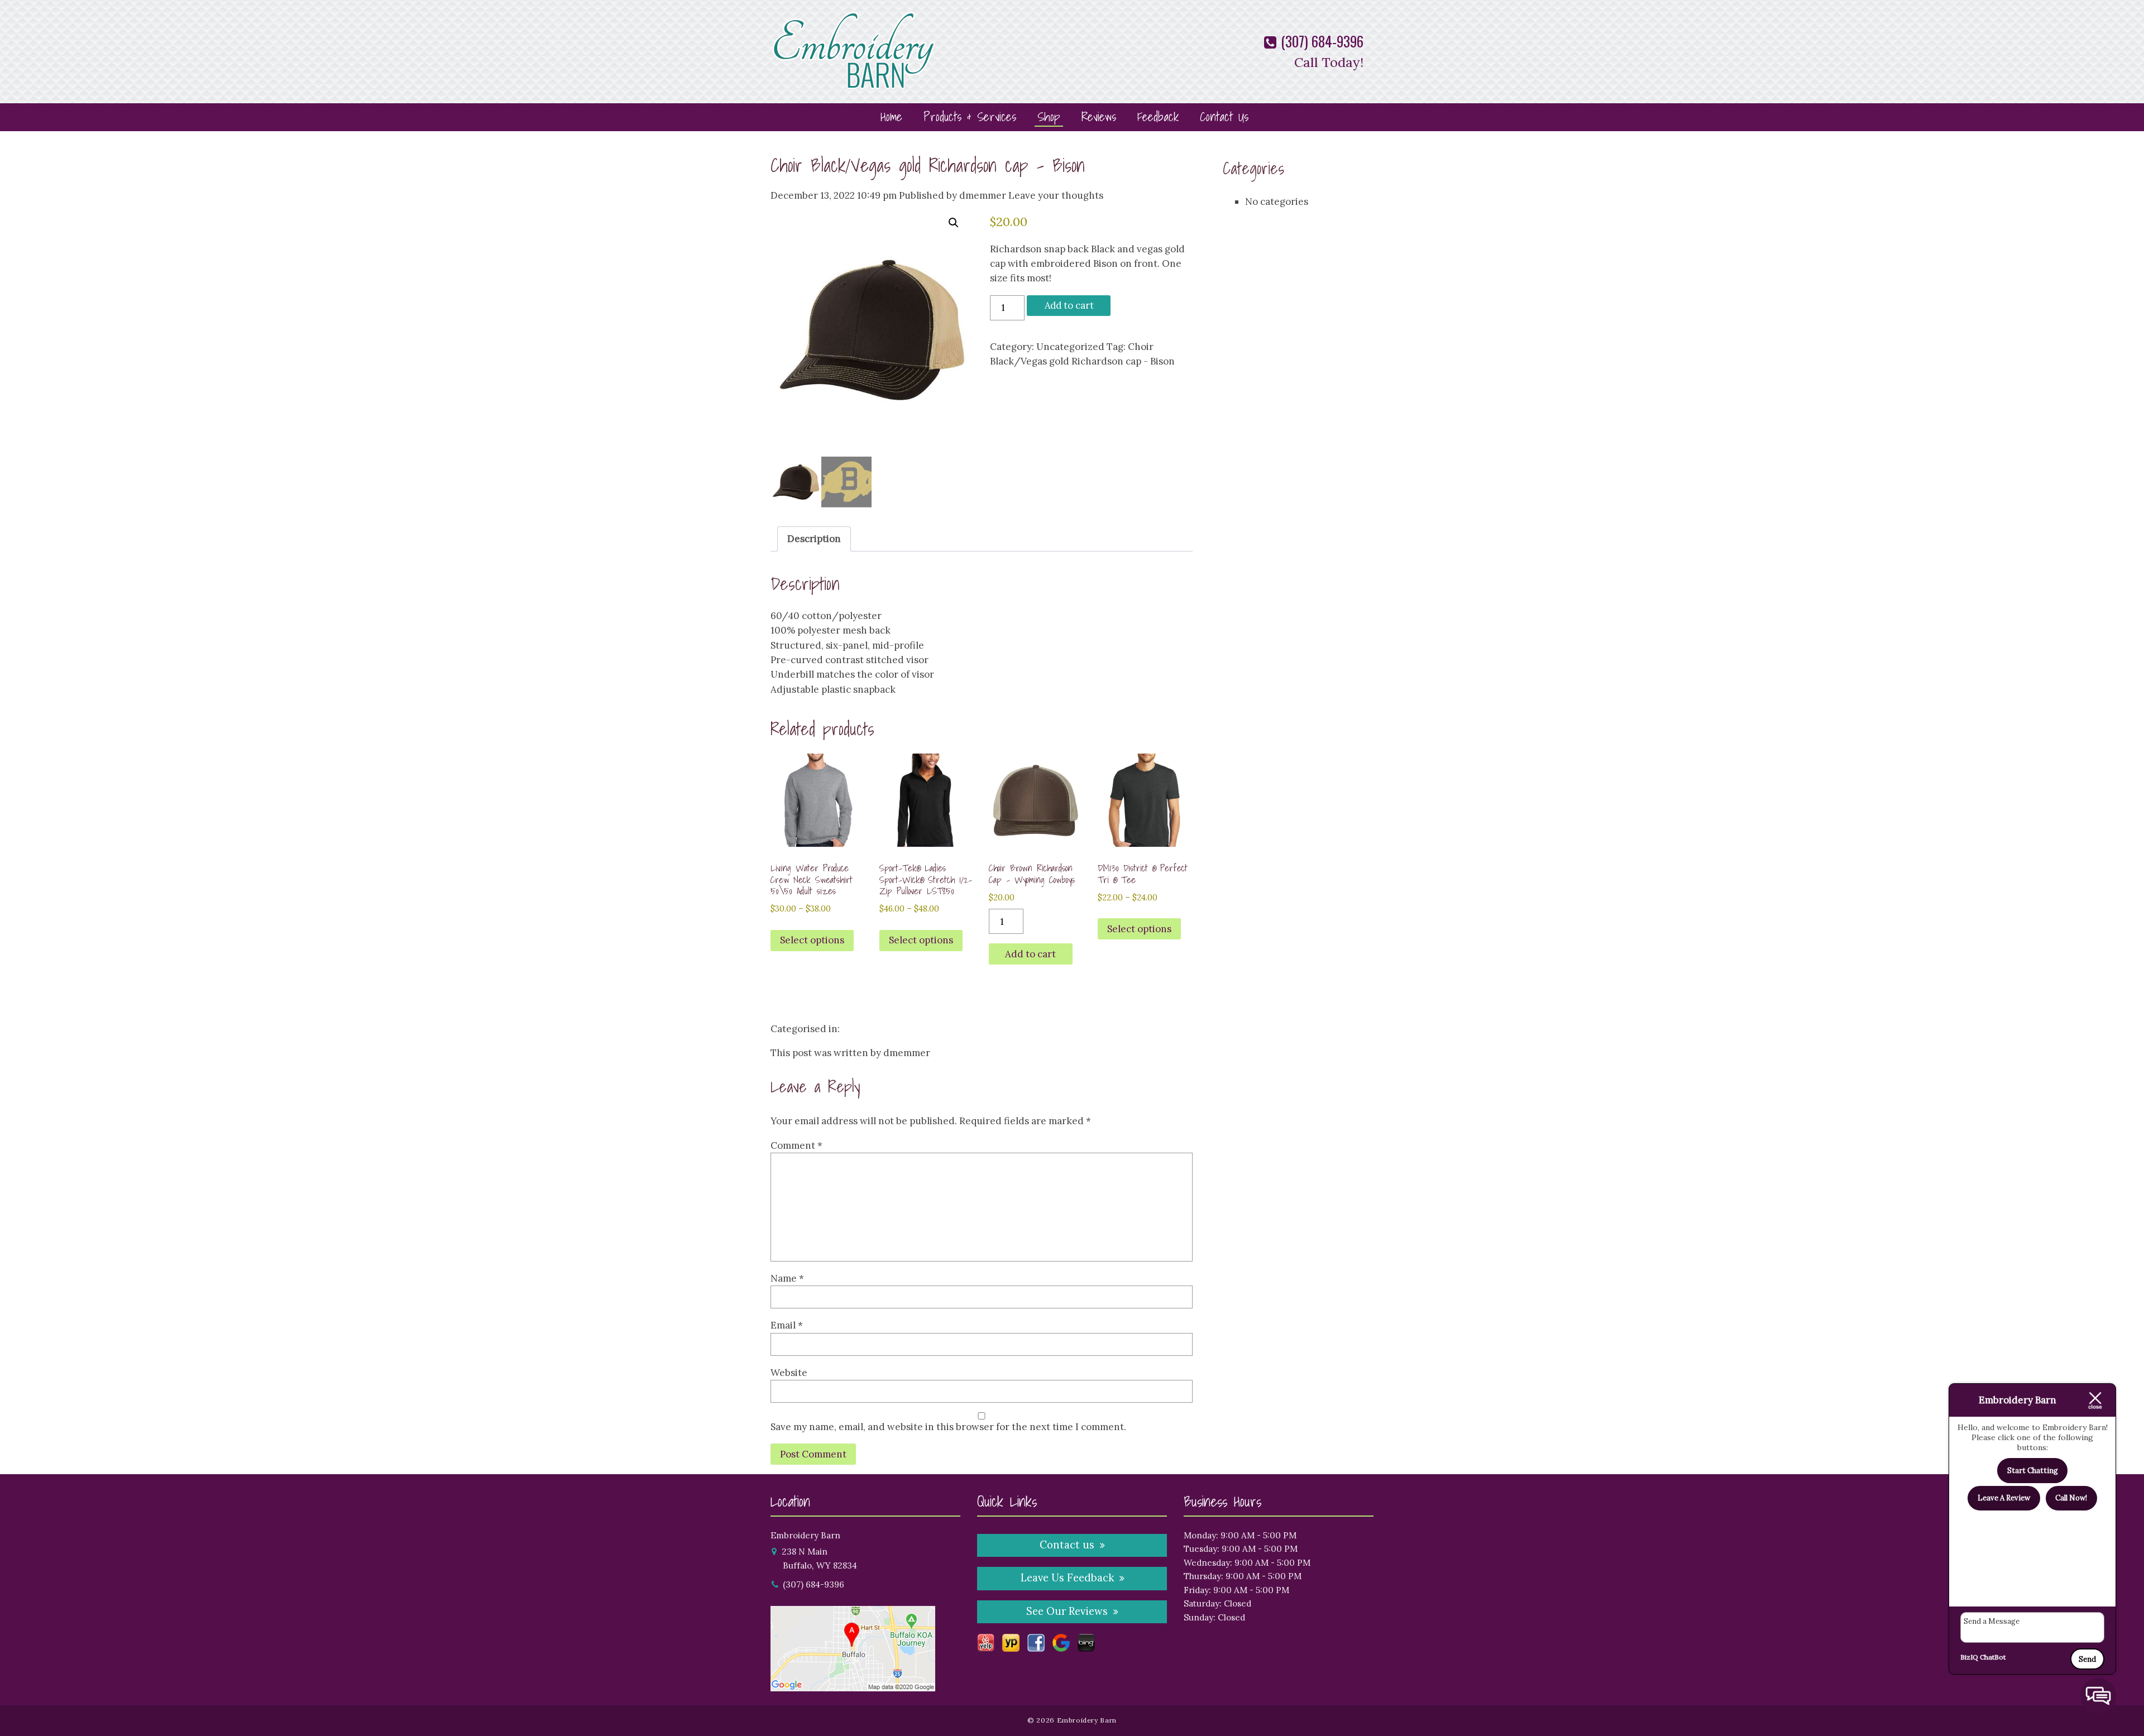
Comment (796, 1145)
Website (789, 1373)
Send (2087, 1659)
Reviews (1099, 116)
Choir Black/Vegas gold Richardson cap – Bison (928, 165)
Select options (812, 940)
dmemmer (983, 195)
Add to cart (1069, 305)
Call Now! (2071, 1498)
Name (787, 1278)
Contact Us (1224, 116)
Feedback (1158, 116)
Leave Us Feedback (1067, 1578)
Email (787, 1325)
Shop (1049, 116)
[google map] (853, 1684)
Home (891, 116)
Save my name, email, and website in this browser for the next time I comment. (948, 1427)
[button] (954, 223)
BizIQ (1969, 1657)
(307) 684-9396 (1320, 41)
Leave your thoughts (1056, 195)
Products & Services (970, 116)
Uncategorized (1070, 347)
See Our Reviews (1067, 1611)
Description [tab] (814, 539)
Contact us (1067, 1545)
